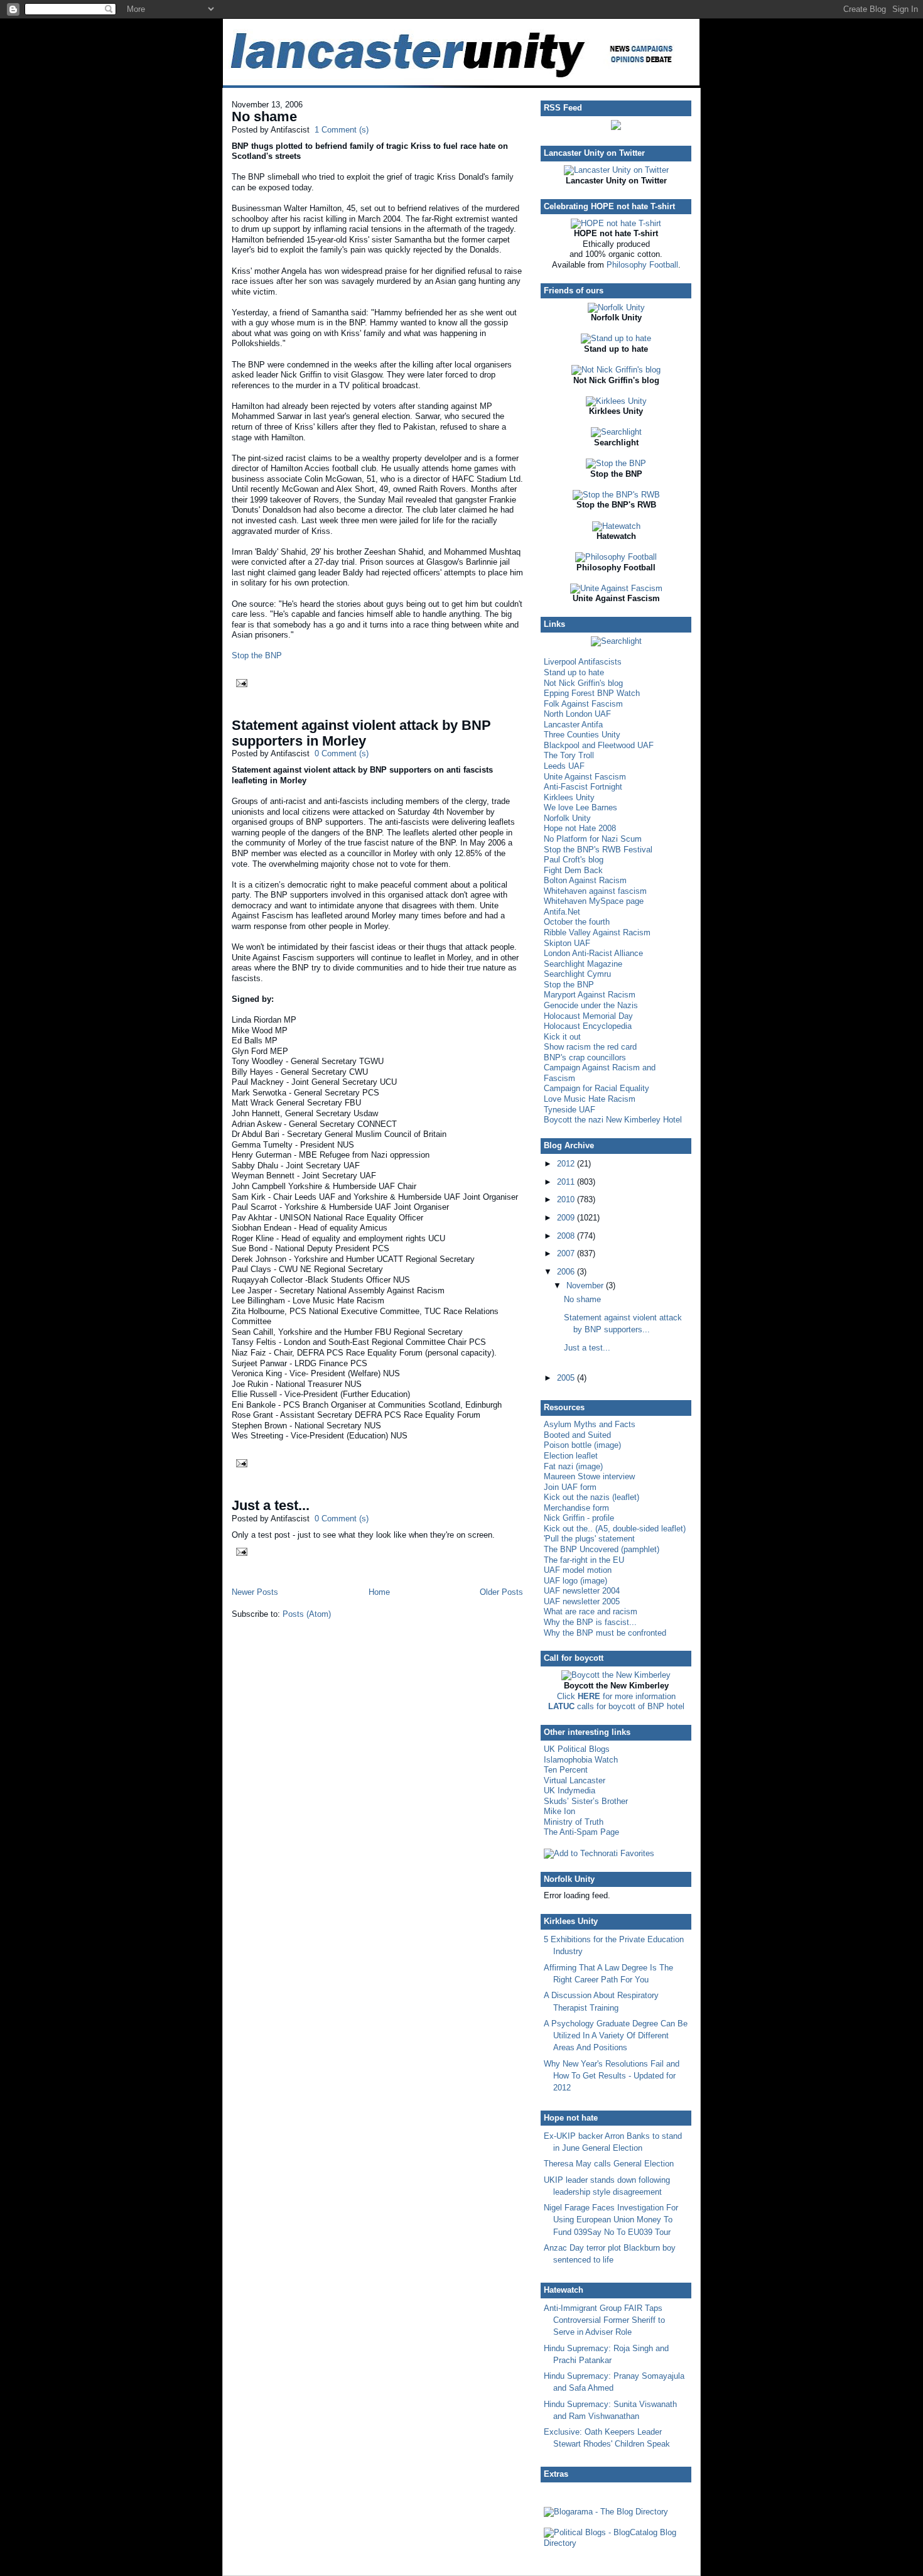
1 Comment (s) (342, 130)
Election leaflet (571, 1456)
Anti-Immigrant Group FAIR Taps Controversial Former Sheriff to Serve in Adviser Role (604, 2320)
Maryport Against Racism (590, 995)
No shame (264, 117)
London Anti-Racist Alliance (593, 953)
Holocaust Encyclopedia (588, 1026)
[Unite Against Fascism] (616, 588)
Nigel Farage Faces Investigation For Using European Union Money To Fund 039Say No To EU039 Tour (611, 2220)
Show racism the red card (590, 1047)
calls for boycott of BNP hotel (616, 1706)
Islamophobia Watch (581, 1760)
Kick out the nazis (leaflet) (591, 1497)
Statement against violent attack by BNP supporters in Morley (361, 733)
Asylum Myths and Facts (590, 1424)
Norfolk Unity (567, 818)
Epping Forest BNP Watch (592, 693)
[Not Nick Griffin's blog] (616, 370)
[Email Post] (240, 682)
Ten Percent (566, 1770)
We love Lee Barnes (580, 807)
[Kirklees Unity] (616, 401)
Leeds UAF (564, 766)
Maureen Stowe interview (589, 1476)
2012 (567, 1164)
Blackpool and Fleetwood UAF (599, 745)
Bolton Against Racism (585, 880)
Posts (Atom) (307, 1614)
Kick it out (562, 1037)
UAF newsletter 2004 (582, 1591)
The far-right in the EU (584, 1560)
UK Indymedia (569, 1791)
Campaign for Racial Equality (596, 1088)
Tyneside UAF (569, 1110)
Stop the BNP (257, 655)
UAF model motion (578, 1570)
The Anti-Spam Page (581, 1832)
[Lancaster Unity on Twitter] (616, 170)
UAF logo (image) (575, 1581)
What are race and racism (591, 1611)
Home (379, 1592)
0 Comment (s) (342, 753)
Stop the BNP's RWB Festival (598, 850)
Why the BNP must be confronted (605, 1633)
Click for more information (616, 1696)
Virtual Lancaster (575, 1780)
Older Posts (501, 1592)
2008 (567, 1236)
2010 (567, 1199)
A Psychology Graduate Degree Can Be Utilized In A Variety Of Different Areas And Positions (616, 2035)
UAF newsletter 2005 (582, 1601)
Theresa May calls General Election (609, 2164)
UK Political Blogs (577, 1749)
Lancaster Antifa (573, 725)
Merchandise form (576, 1508)
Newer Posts (255, 1592)
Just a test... (271, 1505)
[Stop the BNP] (616, 463)
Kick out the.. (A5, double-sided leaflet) (615, 1529)
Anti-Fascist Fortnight (583, 787)
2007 (567, 1253)
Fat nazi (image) (573, 1466)
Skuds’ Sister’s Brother (586, 1801)
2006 (567, 1272)
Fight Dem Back (573, 870)
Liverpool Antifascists (583, 662)
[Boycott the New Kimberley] (616, 1675)
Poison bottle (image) (582, 1445)
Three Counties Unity (582, 735)
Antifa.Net (562, 912)
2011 (567, 1182)
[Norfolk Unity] (616, 307)
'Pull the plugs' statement (589, 1539)
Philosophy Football (642, 265)
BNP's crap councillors (585, 1057)
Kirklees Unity (569, 797)
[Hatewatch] (616, 526)
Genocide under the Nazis (591, 1005)
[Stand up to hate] (616, 338)
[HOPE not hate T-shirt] (616, 223)
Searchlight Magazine (583, 964)
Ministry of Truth (574, 1822)
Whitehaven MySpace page (594, 901)
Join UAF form (570, 1487)
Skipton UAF (567, 943)
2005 (567, 1378)
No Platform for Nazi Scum (593, 839)
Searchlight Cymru (577, 974)
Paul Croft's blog (574, 860)
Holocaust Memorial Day (588, 1016)
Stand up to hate (574, 672)
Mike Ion (559, 1811)
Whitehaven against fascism (595, 891)
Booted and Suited (577, 1435)
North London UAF (577, 714)
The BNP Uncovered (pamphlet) (602, 1549)
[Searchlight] (616, 432)
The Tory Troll (569, 755)
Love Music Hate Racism (590, 1099)
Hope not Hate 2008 (580, 828)
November (586, 1285)
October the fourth (577, 922)
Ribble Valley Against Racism (597, 932)
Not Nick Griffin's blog (583, 683)
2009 (567, 1218)
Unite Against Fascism (585, 777)
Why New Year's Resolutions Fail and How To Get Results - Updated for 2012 (612, 2076)
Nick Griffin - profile (579, 1518)
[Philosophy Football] (616, 557)
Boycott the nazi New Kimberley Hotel (613, 1120)
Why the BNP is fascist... (590, 1622)
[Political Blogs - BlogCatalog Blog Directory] (616, 2543)
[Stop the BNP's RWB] (616, 495)
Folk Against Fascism (583, 704)
